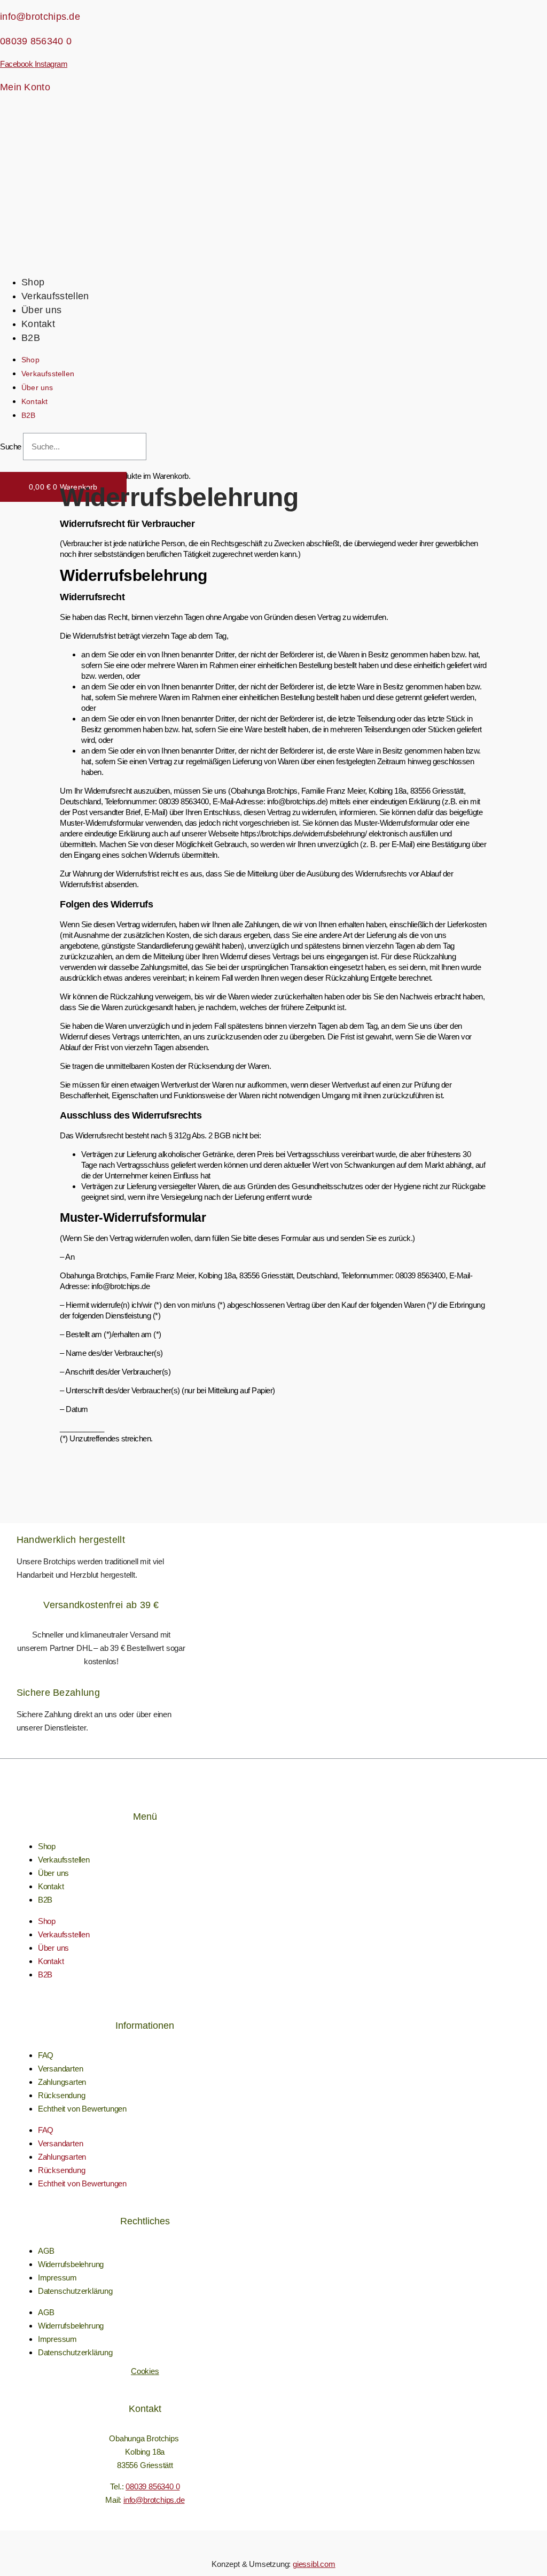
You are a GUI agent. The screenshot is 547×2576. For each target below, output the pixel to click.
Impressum (57, 2278)
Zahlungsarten (62, 2082)
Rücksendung (62, 2095)
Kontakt (38, 324)
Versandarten (61, 2069)
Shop (33, 282)
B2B (31, 338)
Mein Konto (25, 87)
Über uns (41, 310)
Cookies (145, 2371)
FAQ (46, 2055)
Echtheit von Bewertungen (82, 2109)
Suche (11, 447)
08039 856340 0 (36, 41)
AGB (46, 2251)
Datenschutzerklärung (75, 2291)
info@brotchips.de (40, 17)
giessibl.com (314, 2564)
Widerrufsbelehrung (71, 2264)
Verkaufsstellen (55, 296)
